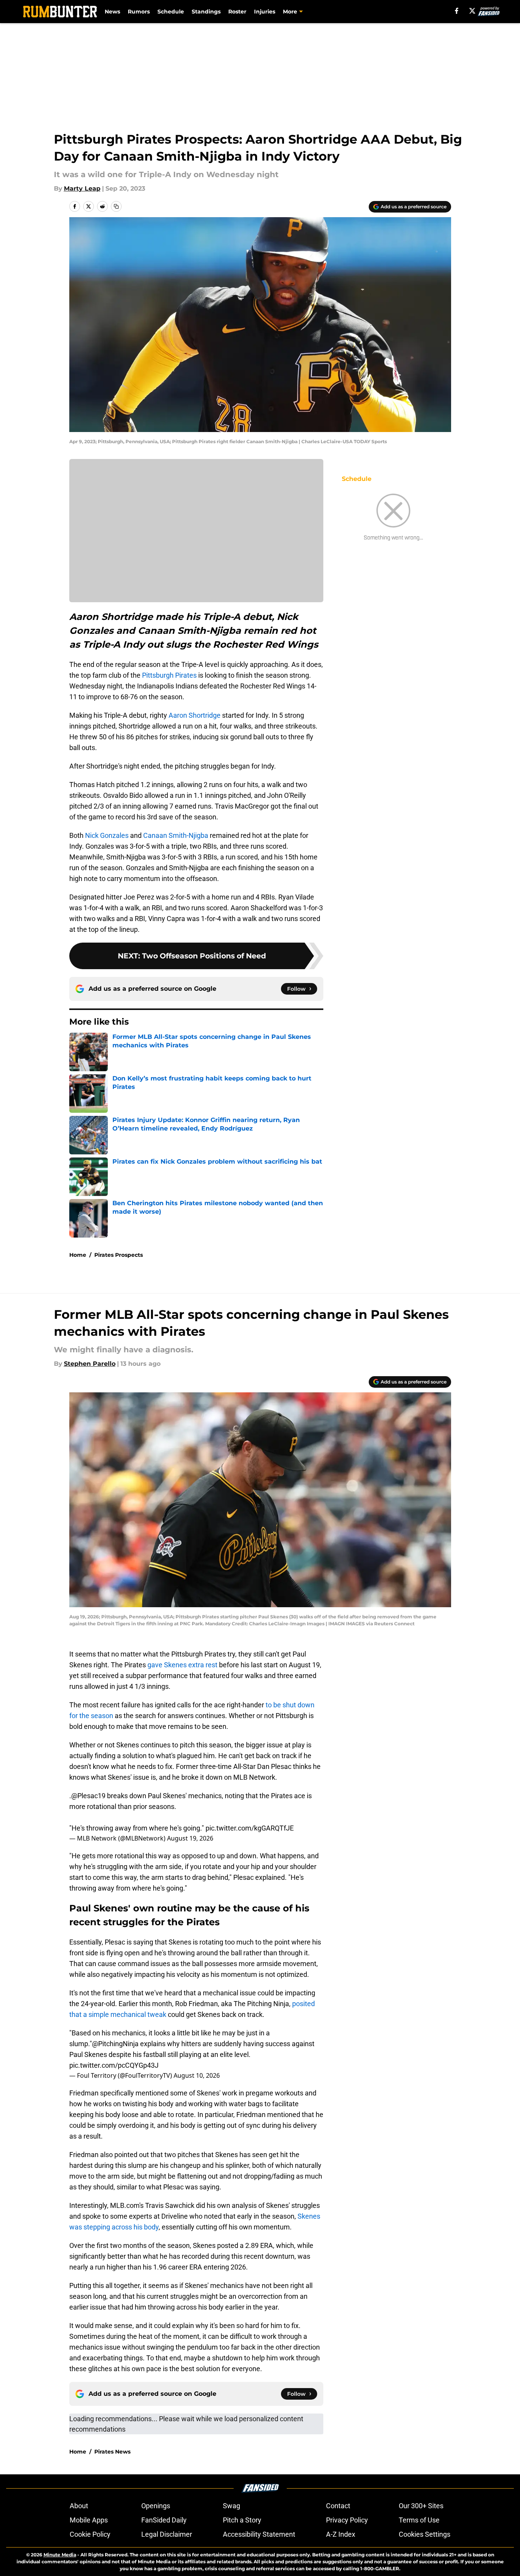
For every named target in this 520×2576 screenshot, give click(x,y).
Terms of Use (419, 2520)
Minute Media (60, 2555)
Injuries (265, 12)
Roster (237, 12)
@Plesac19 (88, 1796)
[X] (472, 11)
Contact (338, 2506)
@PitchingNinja (115, 2044)
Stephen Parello (90, 1364)
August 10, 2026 (197, 2075)
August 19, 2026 (190, 1838)
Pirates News (112, 2452)
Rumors (139, 12)
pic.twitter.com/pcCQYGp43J (114, 2065)
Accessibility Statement (259, 2534)
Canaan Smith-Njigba (176, 835)
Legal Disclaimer (167, 2534)
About (79, 2506)
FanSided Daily (164, 2520)
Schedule (171, 12)
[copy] (116, 206)
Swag (232, 2506)
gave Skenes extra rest (183, 1665)
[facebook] (457, 11)
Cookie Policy (90, 2534)
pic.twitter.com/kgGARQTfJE (250, 1828)
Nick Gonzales (107, 835)
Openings (156, 2506)
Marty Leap (82, 188)
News (112, 12)
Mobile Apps (89, 2520)
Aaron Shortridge (195, 715)
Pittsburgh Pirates (169, 675)
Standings (206, 12)
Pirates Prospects (119, 1255)
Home (78, 1255)
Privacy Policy (347, 2520)
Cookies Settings (425, 2534)
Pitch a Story (242, 2520)
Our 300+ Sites (421, 2506)
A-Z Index (341, 2534)
